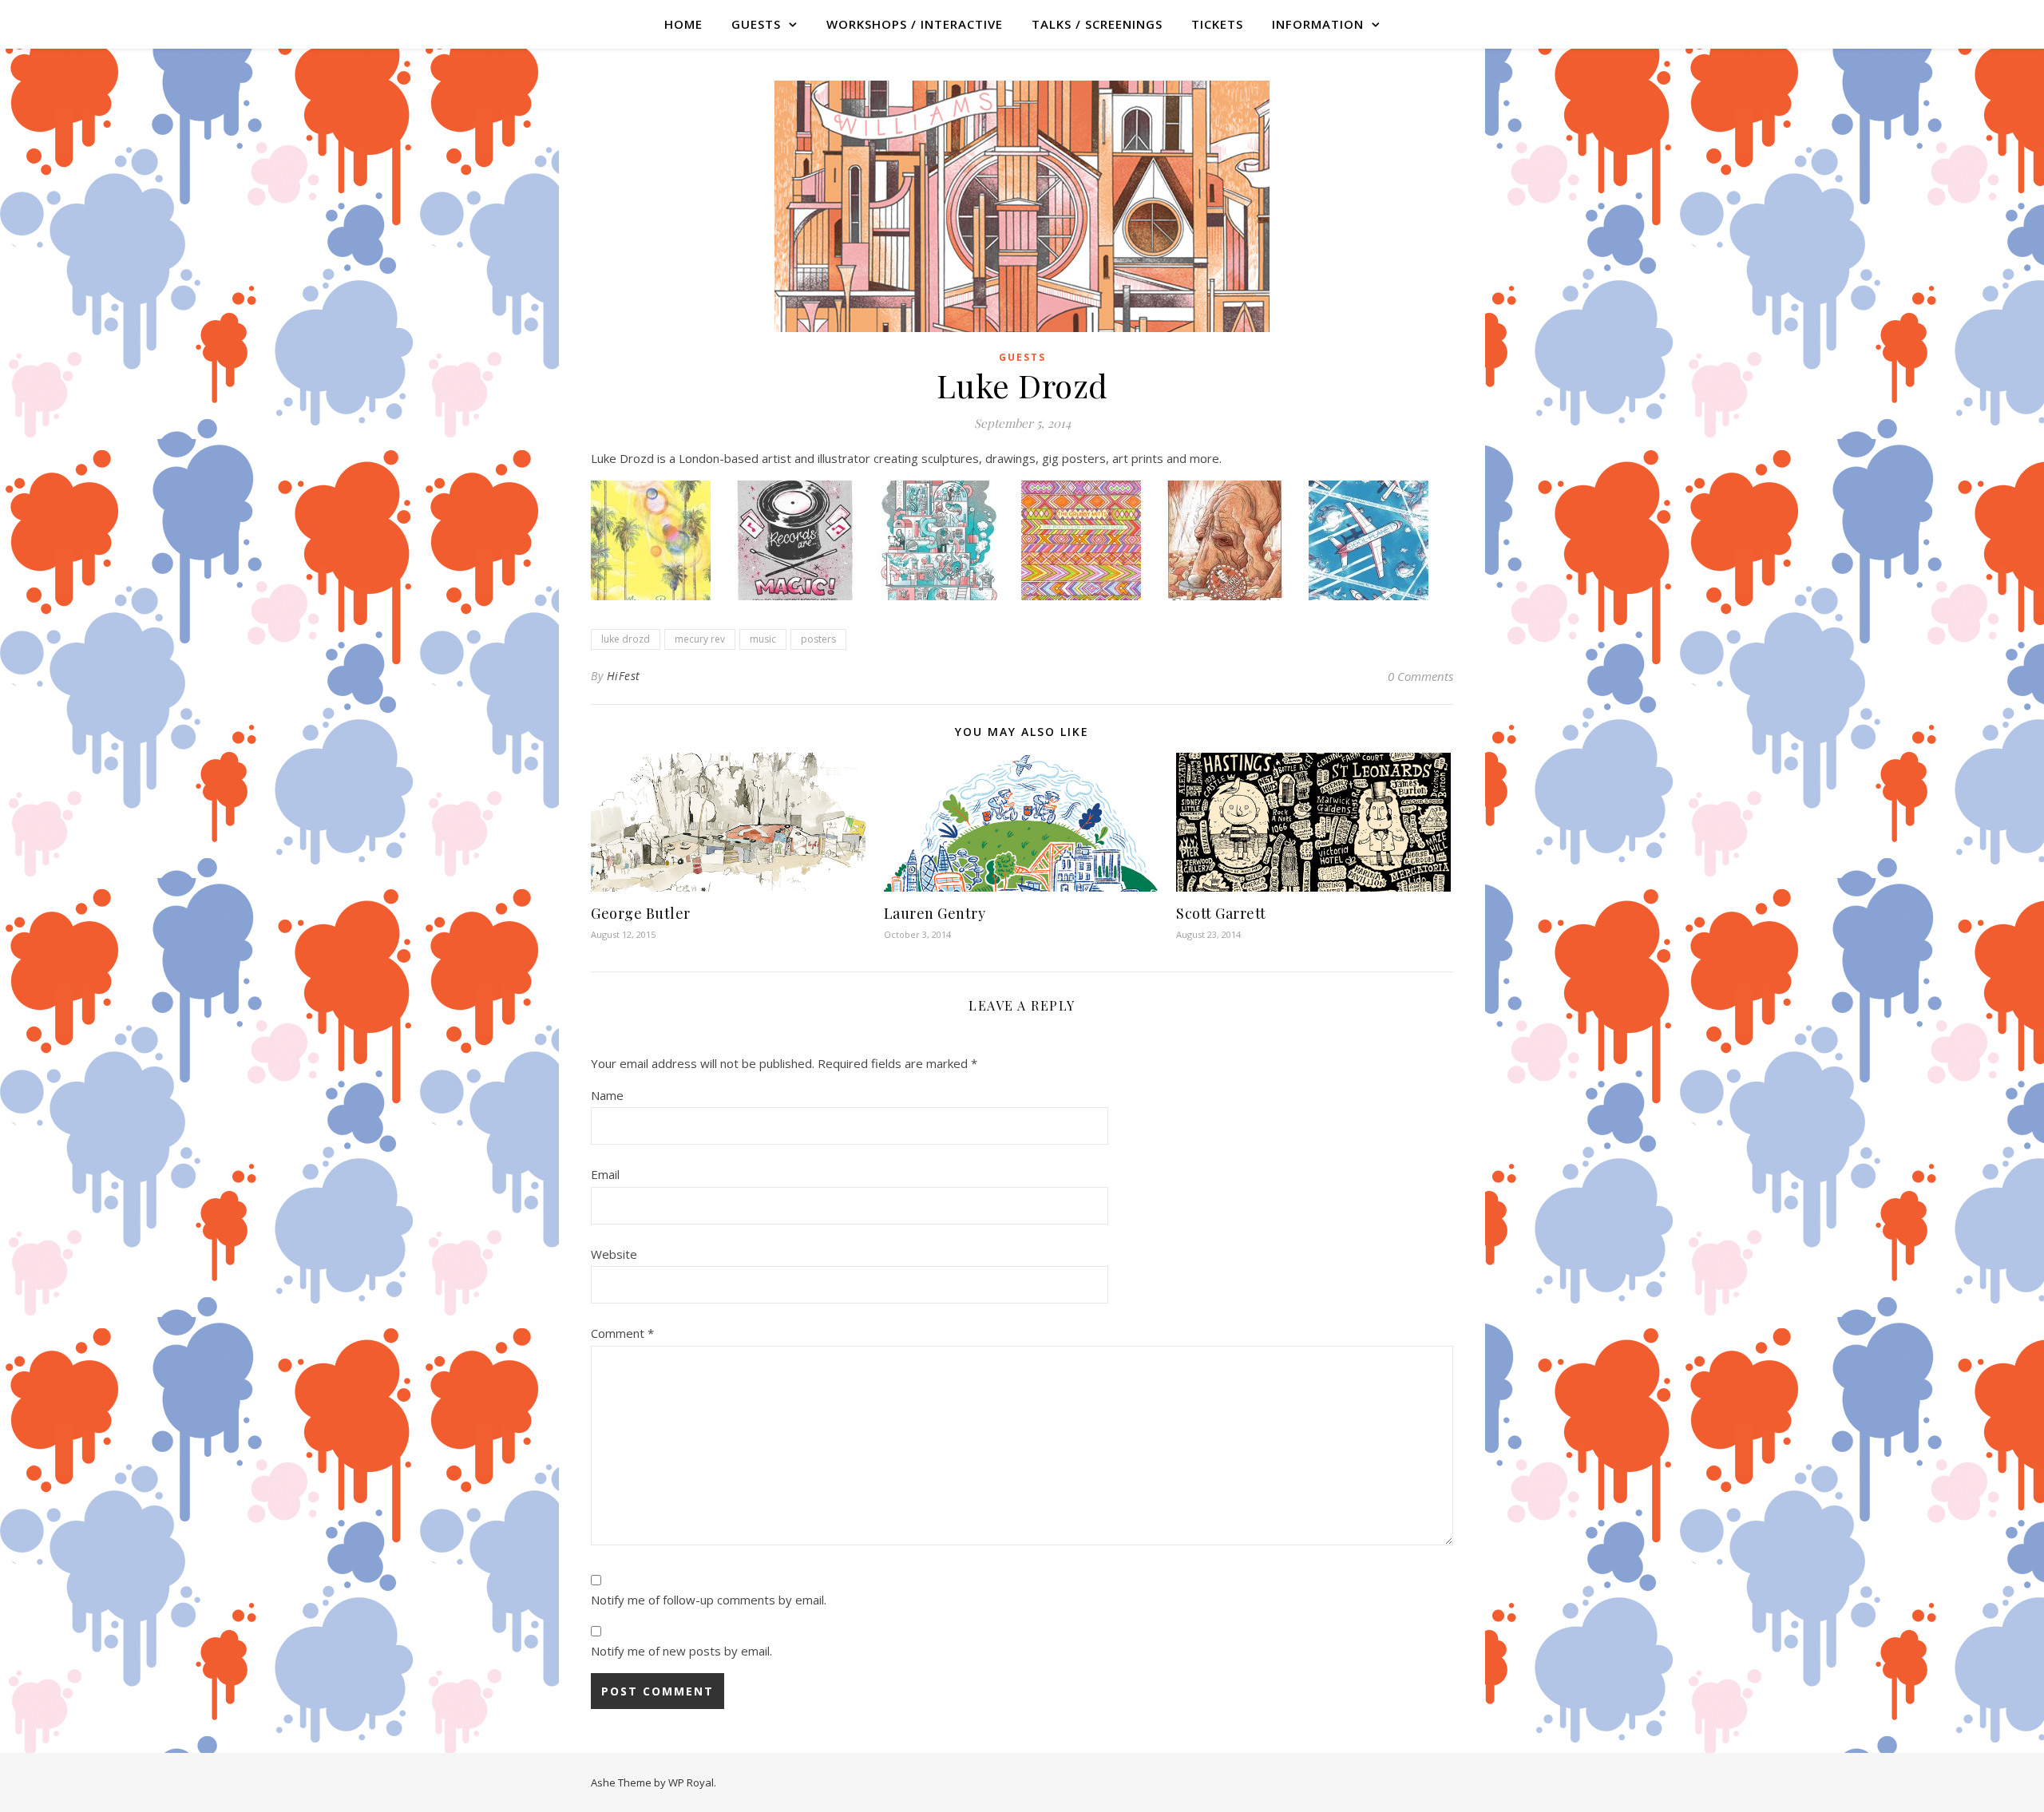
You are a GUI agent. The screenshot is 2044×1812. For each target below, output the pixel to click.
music (763, 639)
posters (818, 639)
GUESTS (756, 24)
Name (607, 1095)
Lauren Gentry (935, 913)
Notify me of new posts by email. (681, 1651)
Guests (1022, 357)
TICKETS (1217, 24)
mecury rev (700, 639)
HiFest (624, 676)
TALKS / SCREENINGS (1097, 24)
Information (1318, 24)
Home (683, 24)
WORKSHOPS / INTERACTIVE (915, 24)
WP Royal (691, 1782)
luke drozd (626, 639)
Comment (622, 1333)
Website (614, 1254)
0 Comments (1420, 676)
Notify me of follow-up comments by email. (709, 1600)
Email (605, 1174)
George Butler (641, 913)
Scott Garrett (1221, 913)
